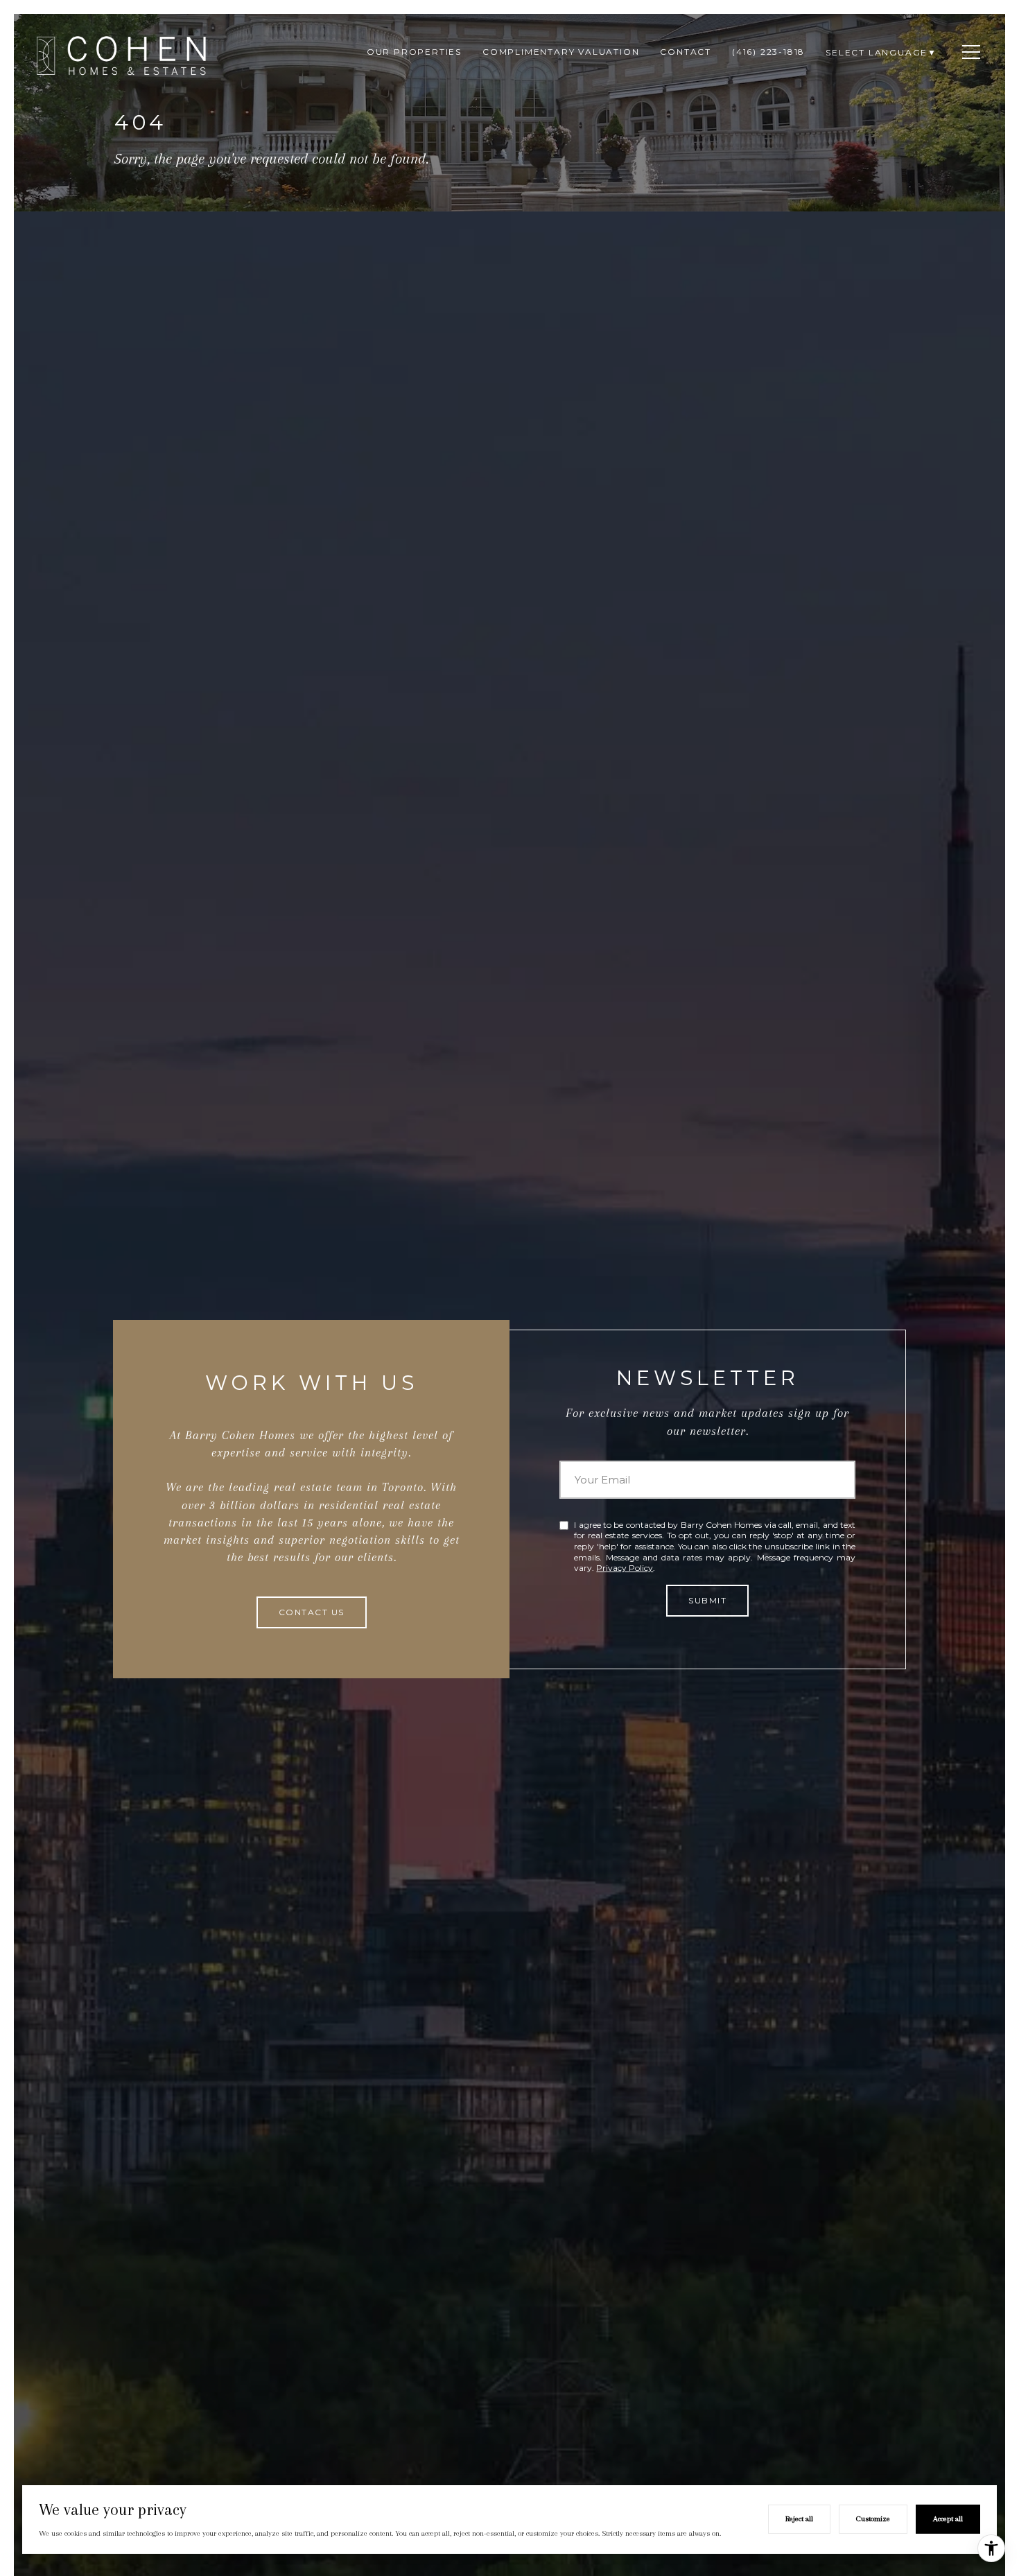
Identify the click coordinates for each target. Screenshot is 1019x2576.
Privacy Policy (625, 1568)
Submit (707, 1600)
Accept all (948, 2519)
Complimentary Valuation (561, 52)
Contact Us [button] (312, 1612)
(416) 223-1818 (768, 52)
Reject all (799, 2519)
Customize (873, 2519)
